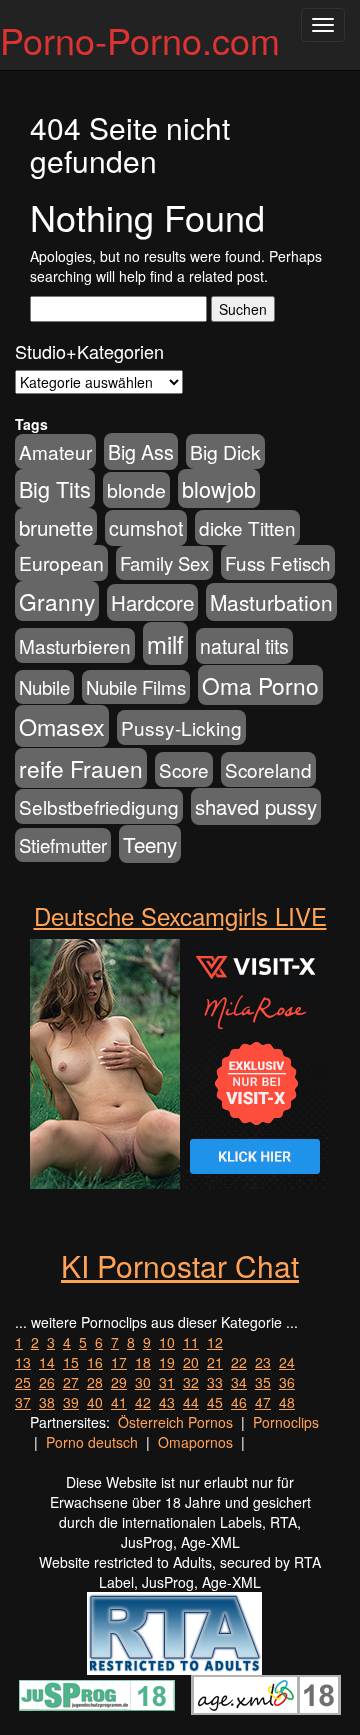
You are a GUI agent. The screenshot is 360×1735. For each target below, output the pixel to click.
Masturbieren (75, 645)
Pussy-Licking (181, 727)
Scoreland (268, 769)
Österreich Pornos (175, 1422)
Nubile (44, 687)
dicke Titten (247, 527)
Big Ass (141, 451)
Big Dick (225, 451)
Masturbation (271, 602)
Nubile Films (136, 687)
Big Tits (55, 488)
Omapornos (195, 1442)
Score (184, 769)
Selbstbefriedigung (99, 806)
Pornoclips (286, 1422)
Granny (57, 601)
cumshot (146, 528)
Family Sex (164, 563)
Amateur (55, 451)
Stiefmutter (63, 845)
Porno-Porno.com (140, 39)
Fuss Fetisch (278, 562)
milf (165, 643)
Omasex (62, 726)
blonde (136, 490)
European (61, 563)
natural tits (244, 646)
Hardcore (152, 602)
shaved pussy (256, 806)
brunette (56, 527)
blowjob (219, 488)
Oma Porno (260, 685)
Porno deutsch (92, 1442)
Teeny (150, 844)
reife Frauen (81, 768)
